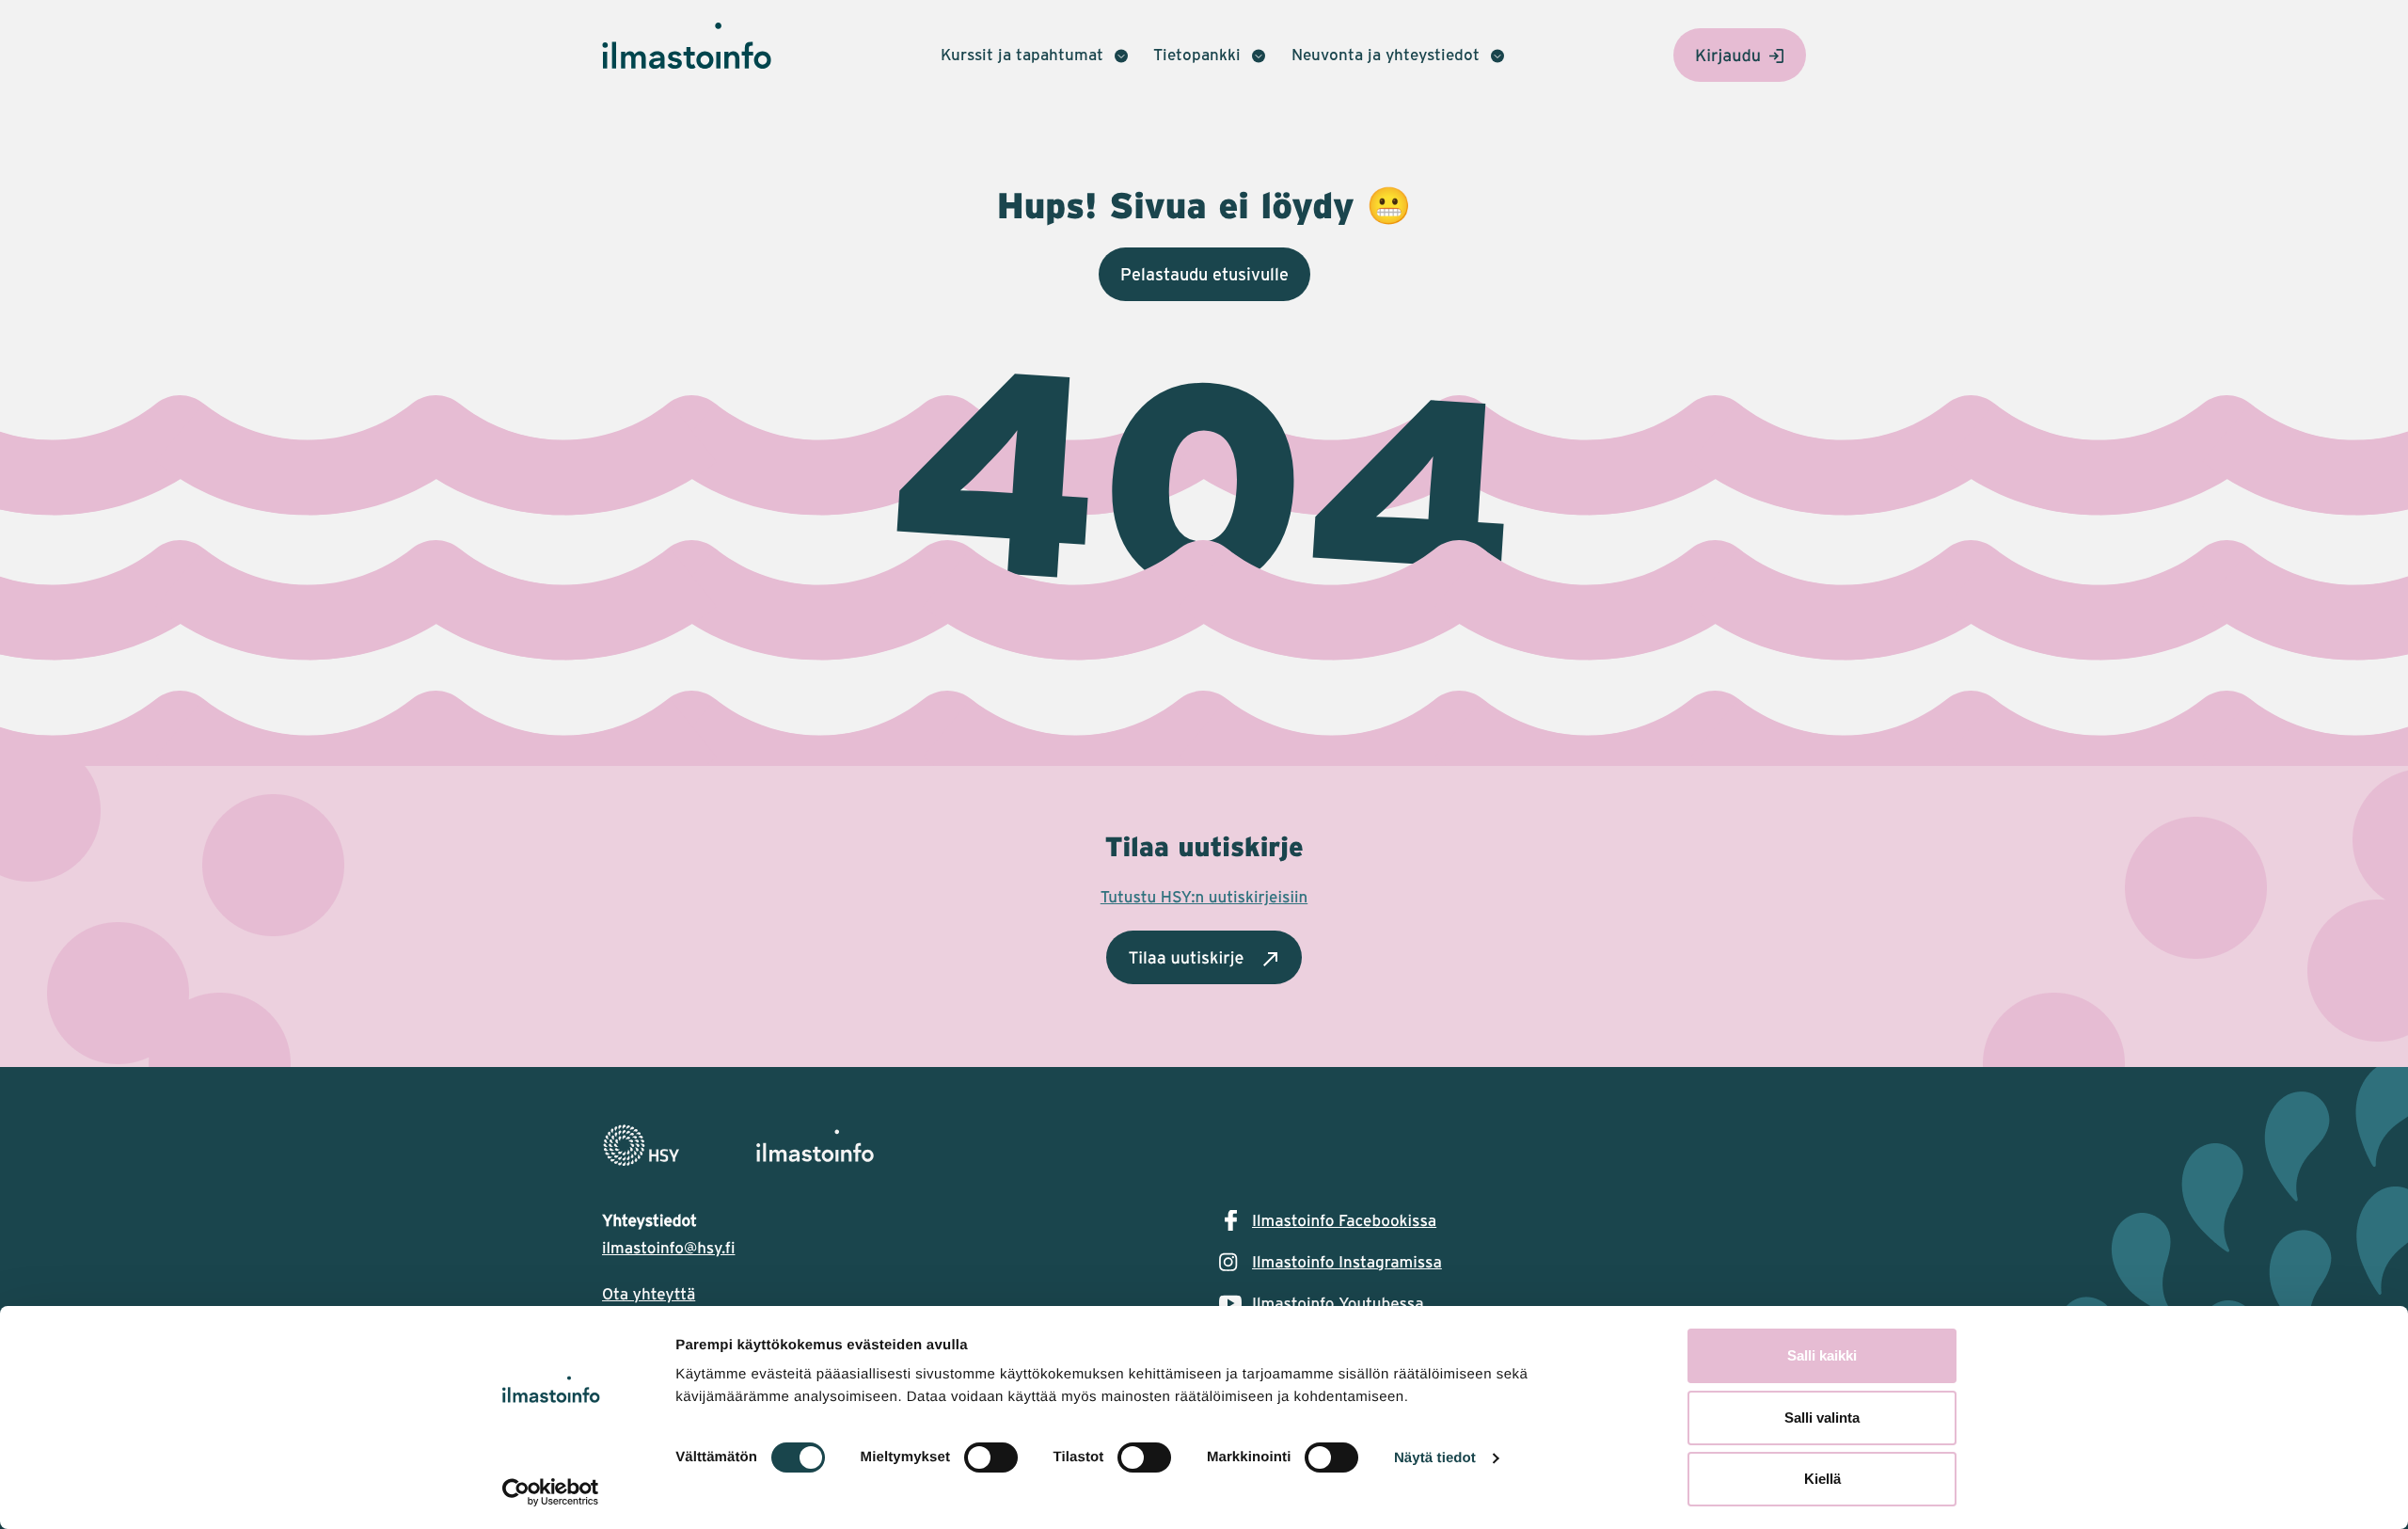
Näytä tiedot (1435, 1458)
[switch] (991, 1457)
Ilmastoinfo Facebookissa (1344, 1220)
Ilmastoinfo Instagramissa (1347, 1262)
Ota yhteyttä (649, 1294)
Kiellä (1822, 1479)
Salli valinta (1822, 1418)
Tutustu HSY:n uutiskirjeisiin (1204, 897)
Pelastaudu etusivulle (1204, 274)
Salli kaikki (1822, 1355)
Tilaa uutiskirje (1186, 957)
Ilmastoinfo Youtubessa (1338, 1303)
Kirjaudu (1728, 55)
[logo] (1204, 1146)
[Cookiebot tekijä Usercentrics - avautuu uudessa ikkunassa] (551, 1492)
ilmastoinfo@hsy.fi (668, 1248)
